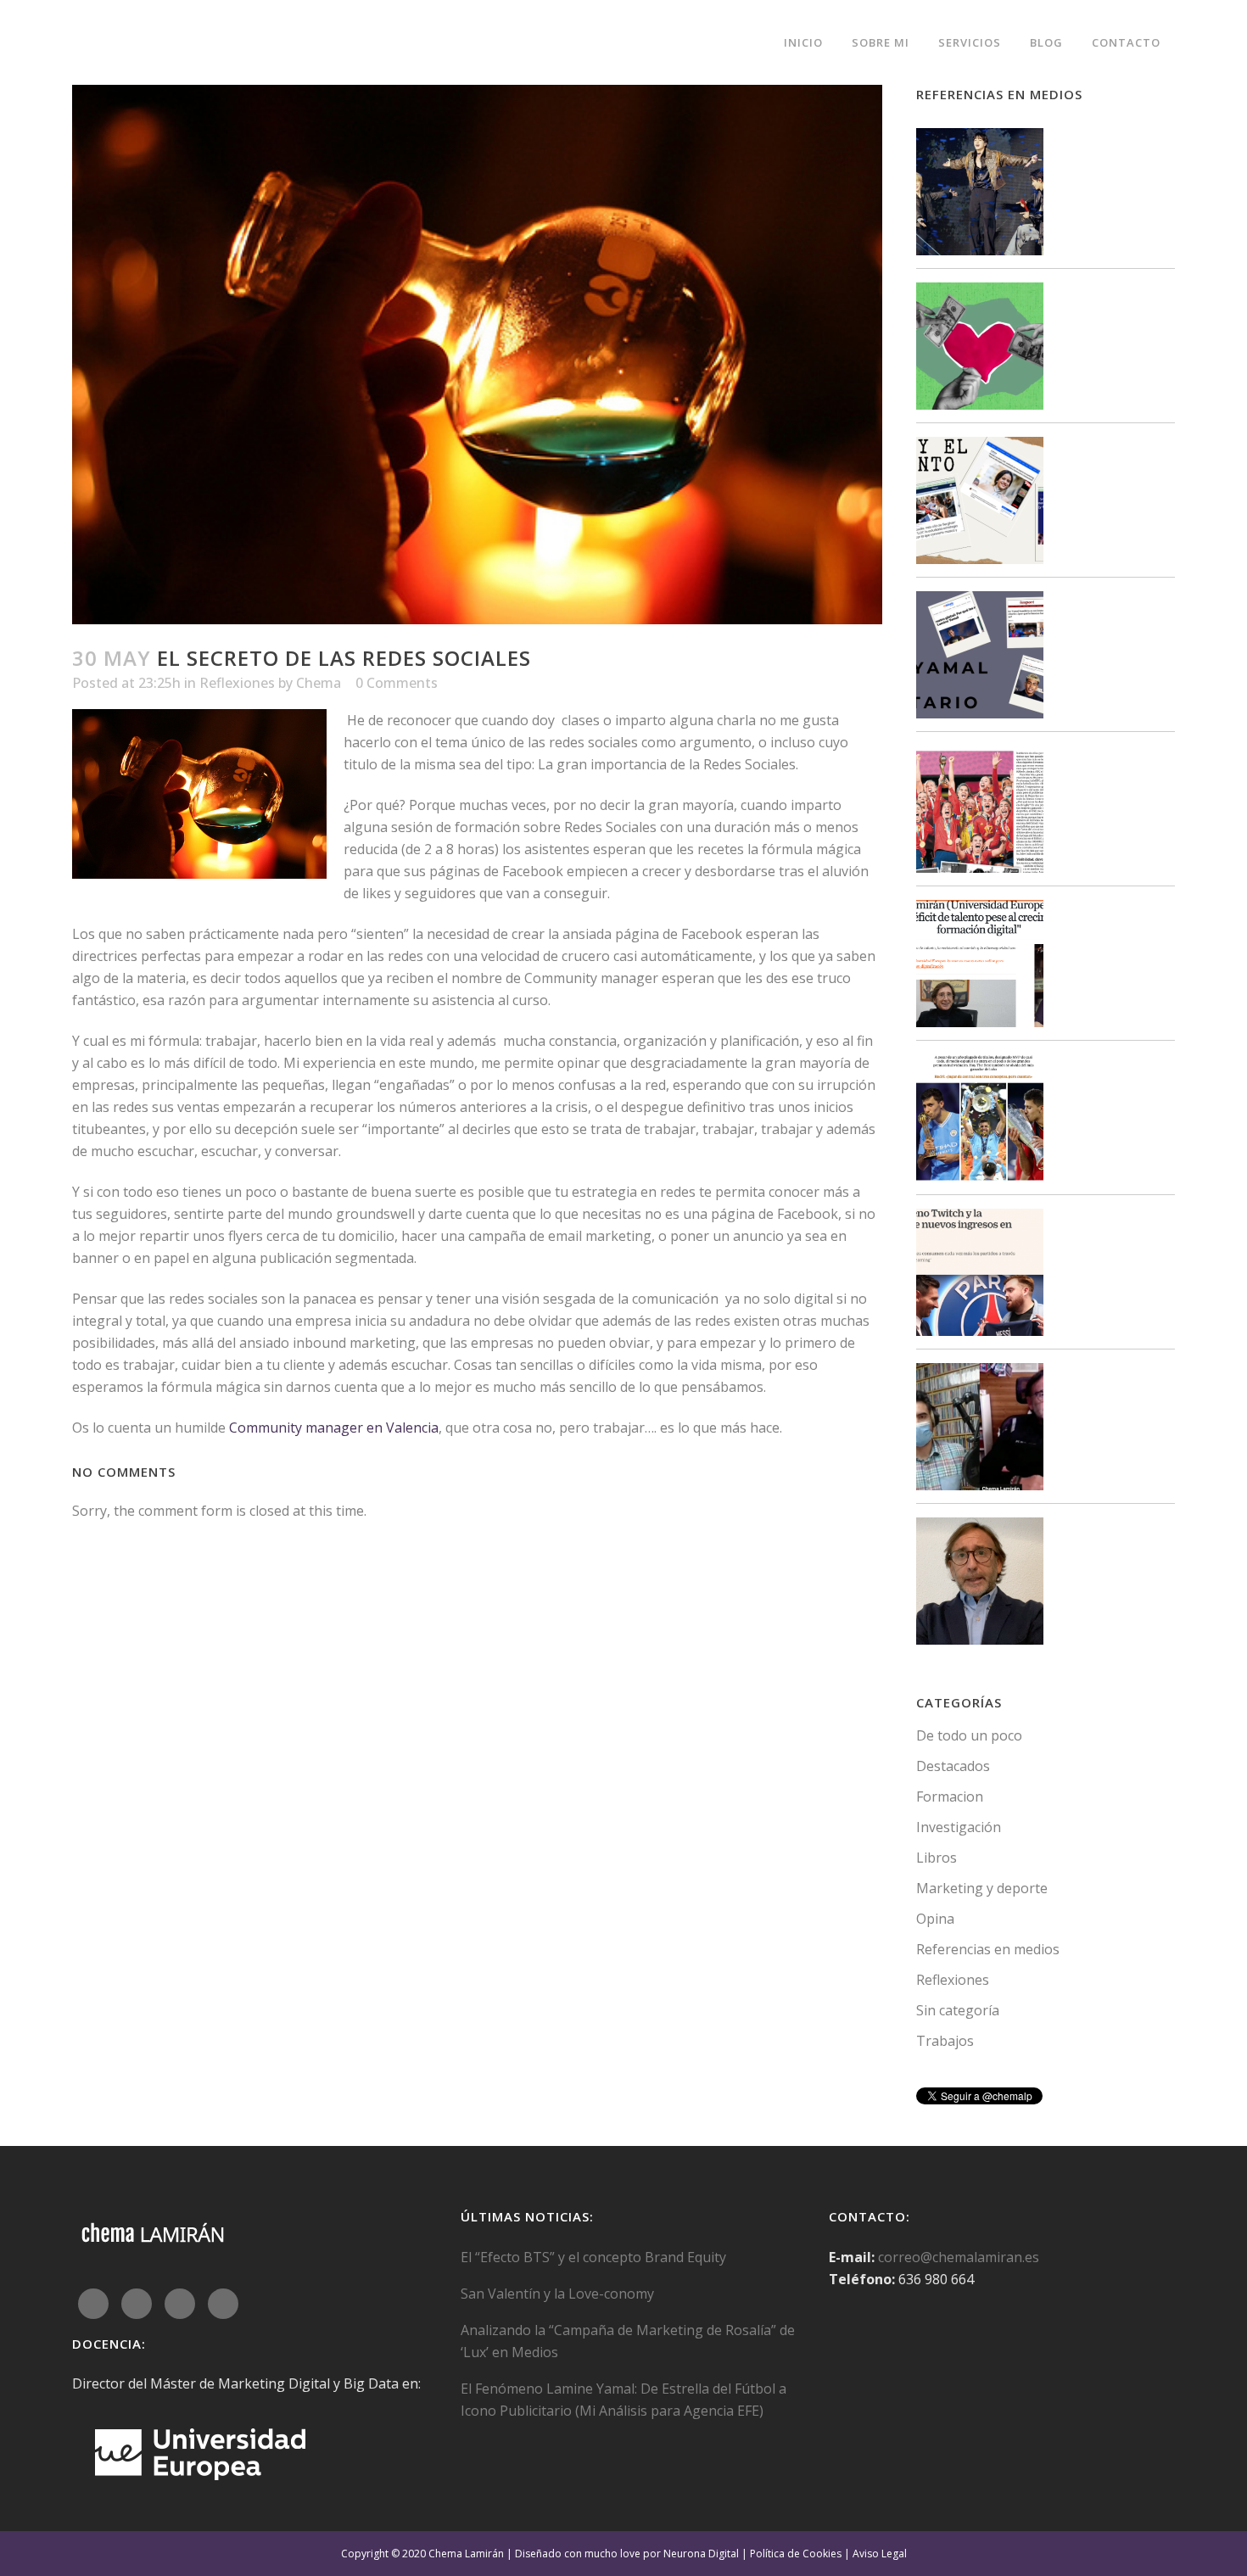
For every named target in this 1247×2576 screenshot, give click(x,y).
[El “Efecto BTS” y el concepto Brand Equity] (980, 195)
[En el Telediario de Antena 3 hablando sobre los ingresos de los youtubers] (980, 1584)
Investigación (959, 1827)
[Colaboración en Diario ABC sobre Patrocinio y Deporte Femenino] (980, 812)
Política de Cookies (796, 2554)
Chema (319, 683)
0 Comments (397, 683)
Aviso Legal (880, 2554)
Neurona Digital (701, 2554)
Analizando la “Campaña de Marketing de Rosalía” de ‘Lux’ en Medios (628, 2341)
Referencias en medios (988, 1949)
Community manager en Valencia (334, 1428)
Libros (937, 1858)
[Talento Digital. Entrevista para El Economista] (980, 967)
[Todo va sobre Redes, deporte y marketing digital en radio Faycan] (980, 1430)
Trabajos (945, 2041)
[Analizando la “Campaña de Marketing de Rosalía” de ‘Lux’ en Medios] (980, 503)
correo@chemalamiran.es (959, 2257)
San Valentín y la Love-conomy (557, 2294)
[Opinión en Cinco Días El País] (980, 1275)
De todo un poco (969, 1735)
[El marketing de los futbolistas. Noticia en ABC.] (980, 1121)
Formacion (950, 1796)
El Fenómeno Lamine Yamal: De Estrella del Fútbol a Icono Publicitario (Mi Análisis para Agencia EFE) (623, 2400)
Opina (935, 1919)
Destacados (953, 1766)
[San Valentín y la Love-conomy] (980, 349)
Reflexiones (237, 683)
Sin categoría (958, 2010)
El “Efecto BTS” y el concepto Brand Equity (593, 2257)
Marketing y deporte (982, 1888)
